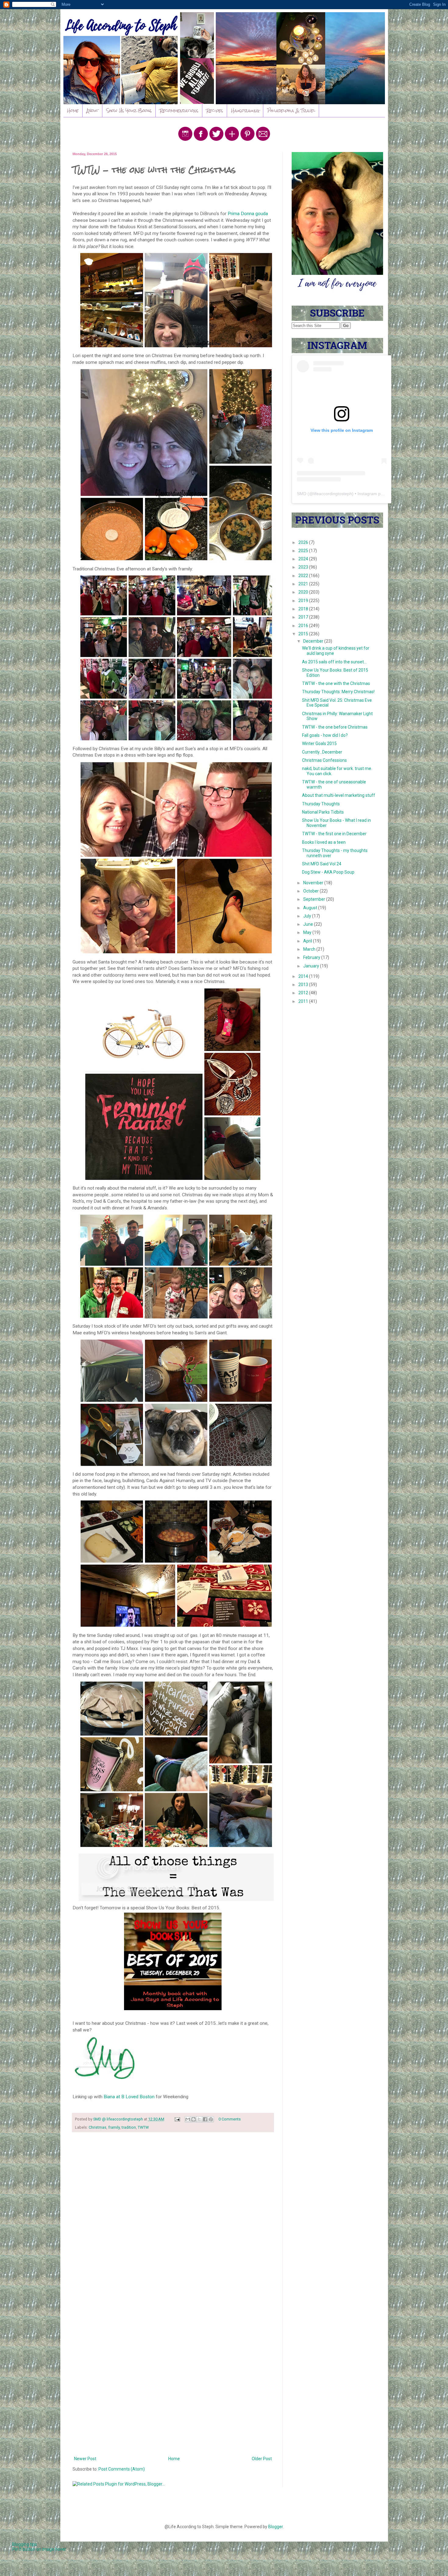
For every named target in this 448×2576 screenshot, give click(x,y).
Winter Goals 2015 (319, 743)
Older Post (262, 2459)
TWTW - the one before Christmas (335, 727)
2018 (304, 609)
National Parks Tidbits (323, 812)
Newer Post (85, 2459)
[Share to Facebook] (205, 2119)
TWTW (143, 2127)
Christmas (98, 2127)
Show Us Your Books (129, 111)
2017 (304, 617)
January (312, 966)
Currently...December (322, 752)
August (311, 908)
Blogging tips (25, 2544)
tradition (129, 2127)
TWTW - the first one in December (334, 834)
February (312, 957)
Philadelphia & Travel (291, 111)
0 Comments (230, 2119)
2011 (304, 1001)
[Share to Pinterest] (211, 2119)
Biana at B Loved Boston (129, 2097)
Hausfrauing (245, 111)
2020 (304, 592)
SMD (302, 494)
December (314, 641)
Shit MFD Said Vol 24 (322, 864)
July (308, 916)
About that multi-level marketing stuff (339, 795)
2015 (304, 634)
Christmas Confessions (324, 760)
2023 (304, 567)
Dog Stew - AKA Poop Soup (328, 872)
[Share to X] (199, 2119)
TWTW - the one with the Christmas (336, 683)
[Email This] (188, 2119)
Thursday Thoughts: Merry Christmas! (338, 692)
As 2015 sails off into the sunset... (334, 662)
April (308, 941)
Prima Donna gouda (248, 214)
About (92, 111)
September (315, 899)
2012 (304, 993)
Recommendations (179, 111)
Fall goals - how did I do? (325, 735)
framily (114, 2127)
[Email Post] (177, 2119)
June (309, 924)
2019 (304, 601)
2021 (304, 584)
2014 (304, 976)
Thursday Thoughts (321, 804)
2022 (304, 576)
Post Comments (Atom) (122, 2469)
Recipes (215, 111)
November (314, 883)
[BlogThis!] (194, 2119)
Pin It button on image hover (39, 2549)
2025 (304, 551)
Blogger (276, 2527)
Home (73, 111)
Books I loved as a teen (324, 842)
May (308, 932)
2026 (304, 542)
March (310, 949)
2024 (304, 559)
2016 (304, 626)
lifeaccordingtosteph (333, 494)
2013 (304, 985)
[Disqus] (173, 2216)
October (311, 891)
